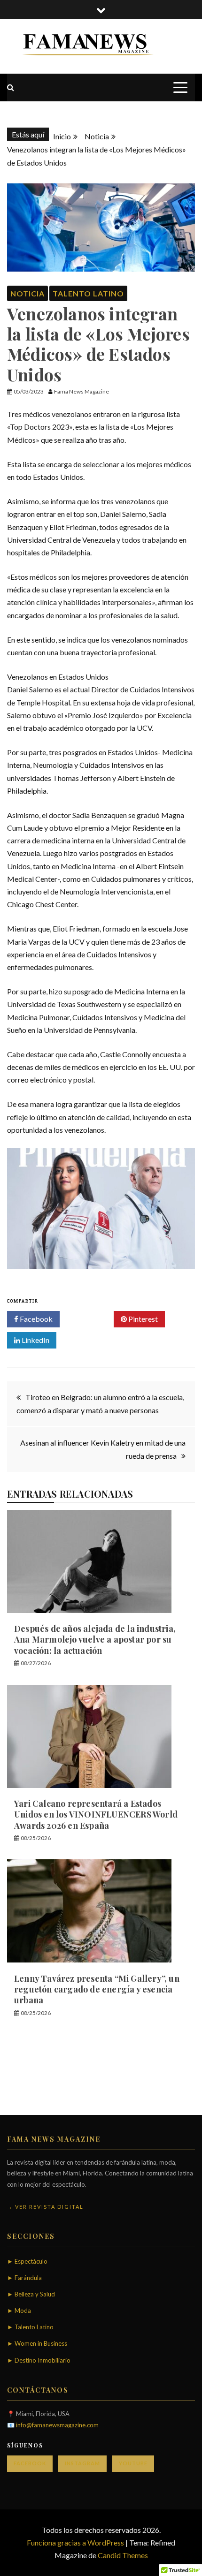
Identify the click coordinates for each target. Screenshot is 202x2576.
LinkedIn (35, 1340)
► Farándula (24, 2278)
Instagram (82, 2463)
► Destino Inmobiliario (39, 2360)
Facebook (35, 1319)
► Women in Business (37, 2343)
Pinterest (142, 1319)
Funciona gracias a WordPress (76, 2542)
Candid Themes (123, 2555)
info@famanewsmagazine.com (57, 2425)
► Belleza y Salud (31, 2294)
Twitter (90, 1319)
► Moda (19, 2311)
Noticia (27, 293)
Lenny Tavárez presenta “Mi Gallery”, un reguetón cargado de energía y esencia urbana (97, 1989)
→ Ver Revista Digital (45, 2207)
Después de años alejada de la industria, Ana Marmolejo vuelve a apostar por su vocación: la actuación (95, 1640)
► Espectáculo (27, 2261)
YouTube (133, 2463)
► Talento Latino (30, 2327)
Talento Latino (88, 293)
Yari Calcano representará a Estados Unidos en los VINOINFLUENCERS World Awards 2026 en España (96, 1815)
